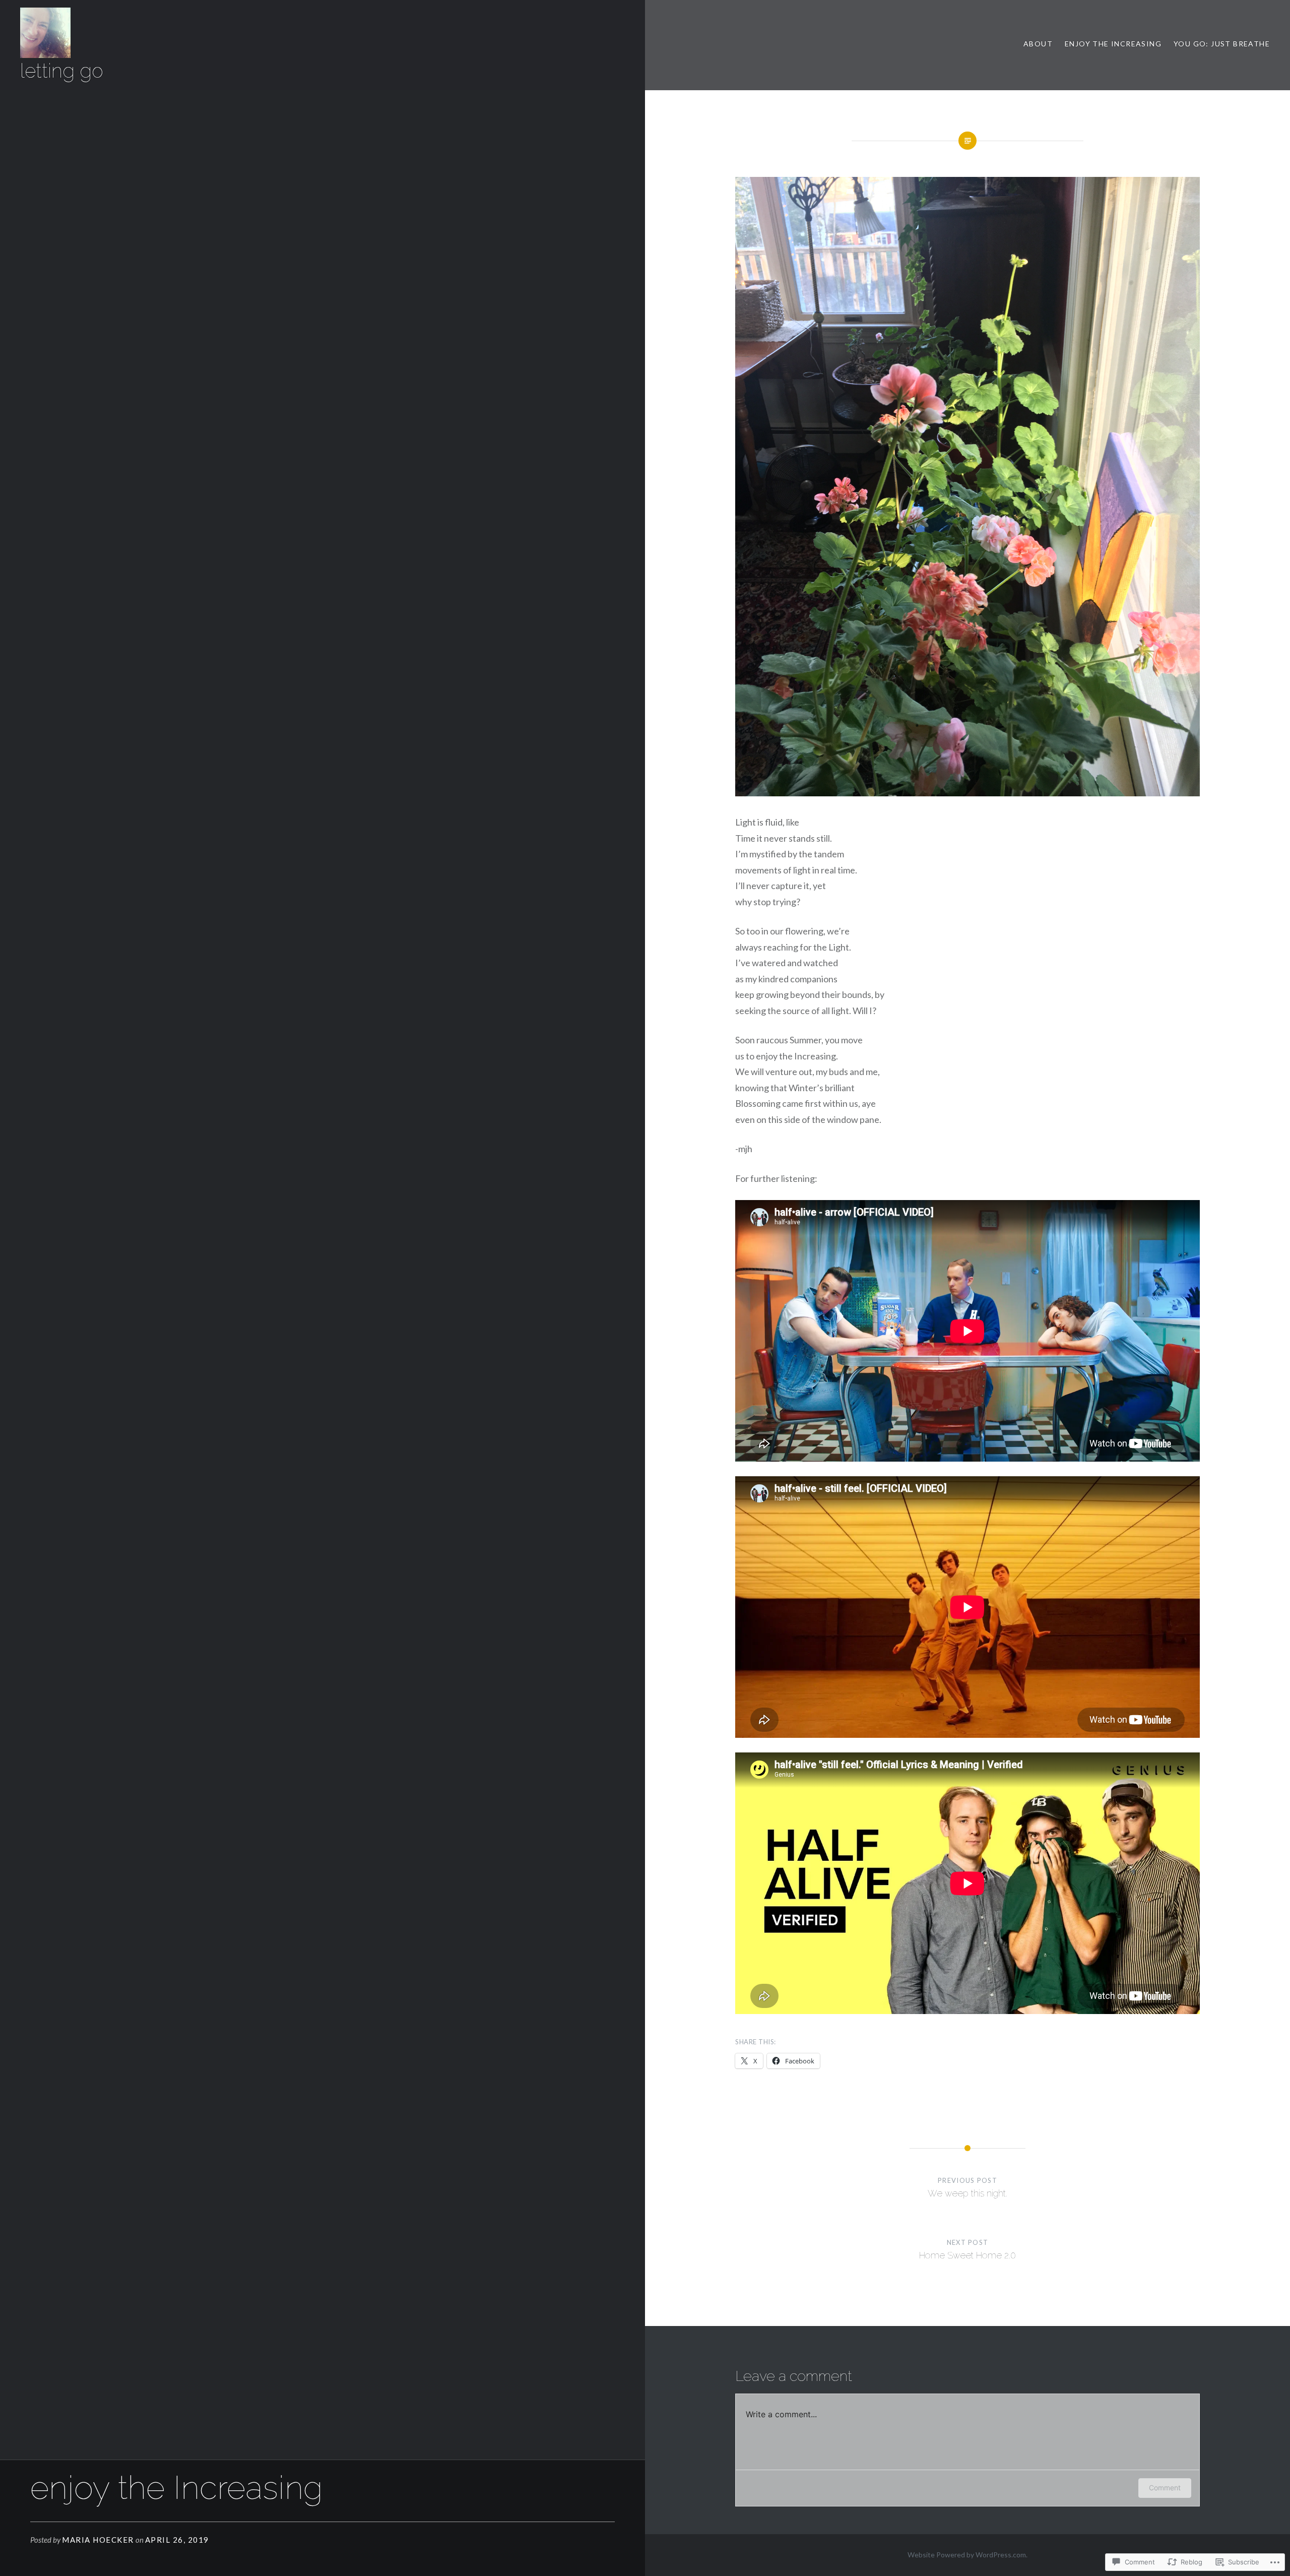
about (1038, 44)
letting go (62, 71)
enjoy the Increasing (1113, 44)
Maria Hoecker (98, 2540)
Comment (1165, 2488)
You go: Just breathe (1222, 44)
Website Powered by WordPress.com (967, 2555)
